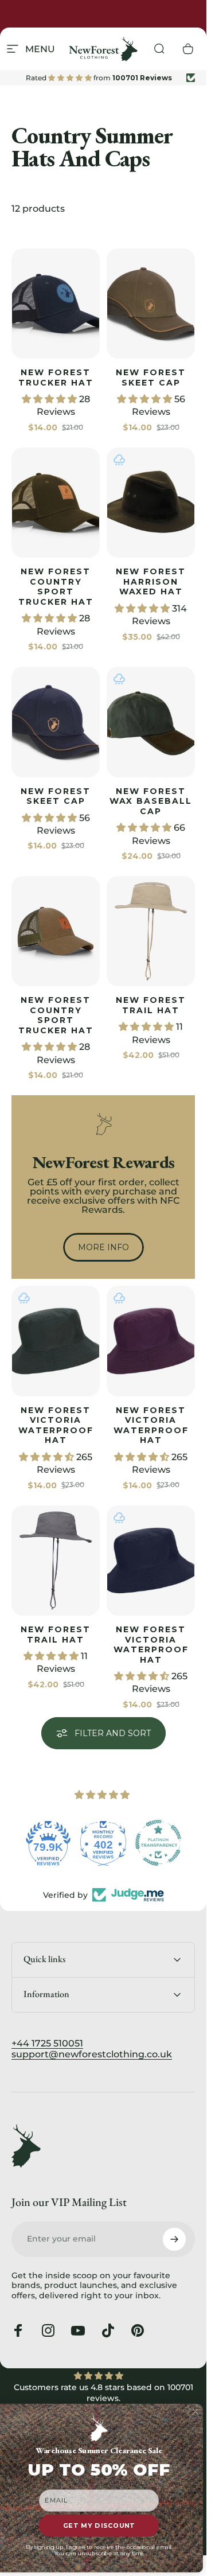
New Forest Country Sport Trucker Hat (56, 587)
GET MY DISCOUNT (99, 2526)
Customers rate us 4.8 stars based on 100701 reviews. (103, 2393)
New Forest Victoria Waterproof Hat (56, 1425)
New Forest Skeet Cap (151, 378)
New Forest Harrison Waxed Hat (151, 581)
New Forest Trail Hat (151, 1005)
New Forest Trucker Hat (56, 378)
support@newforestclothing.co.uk (92, 2054)
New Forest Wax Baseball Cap (151, 801)
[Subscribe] (174, 2239)
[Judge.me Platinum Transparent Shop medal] (158, 1843)
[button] (50, 399)
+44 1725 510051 (47, 2043)
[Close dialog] (196, 2412)
